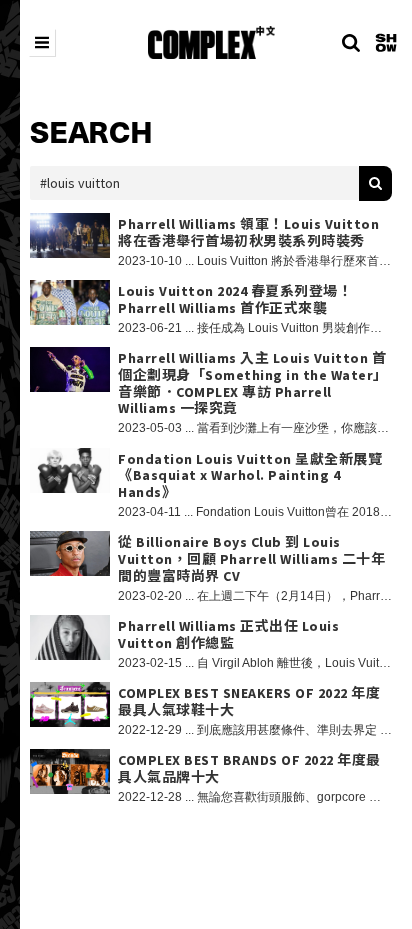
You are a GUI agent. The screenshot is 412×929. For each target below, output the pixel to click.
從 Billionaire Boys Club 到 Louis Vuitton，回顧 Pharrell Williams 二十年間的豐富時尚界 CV (251, 559)
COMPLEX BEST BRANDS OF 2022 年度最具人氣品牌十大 (249, 769)
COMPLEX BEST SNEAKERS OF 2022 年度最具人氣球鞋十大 (249, 702)
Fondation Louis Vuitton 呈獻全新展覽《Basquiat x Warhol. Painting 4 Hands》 (250, 476)
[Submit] (375, 183)
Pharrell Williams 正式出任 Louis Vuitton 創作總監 (228, 635)
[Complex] (211, 42)
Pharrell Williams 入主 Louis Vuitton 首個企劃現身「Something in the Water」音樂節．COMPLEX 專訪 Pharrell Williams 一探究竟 (253, 383)
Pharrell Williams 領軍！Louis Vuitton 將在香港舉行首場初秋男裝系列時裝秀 (248, 233)
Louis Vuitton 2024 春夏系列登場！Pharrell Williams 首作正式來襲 (235, 300)
